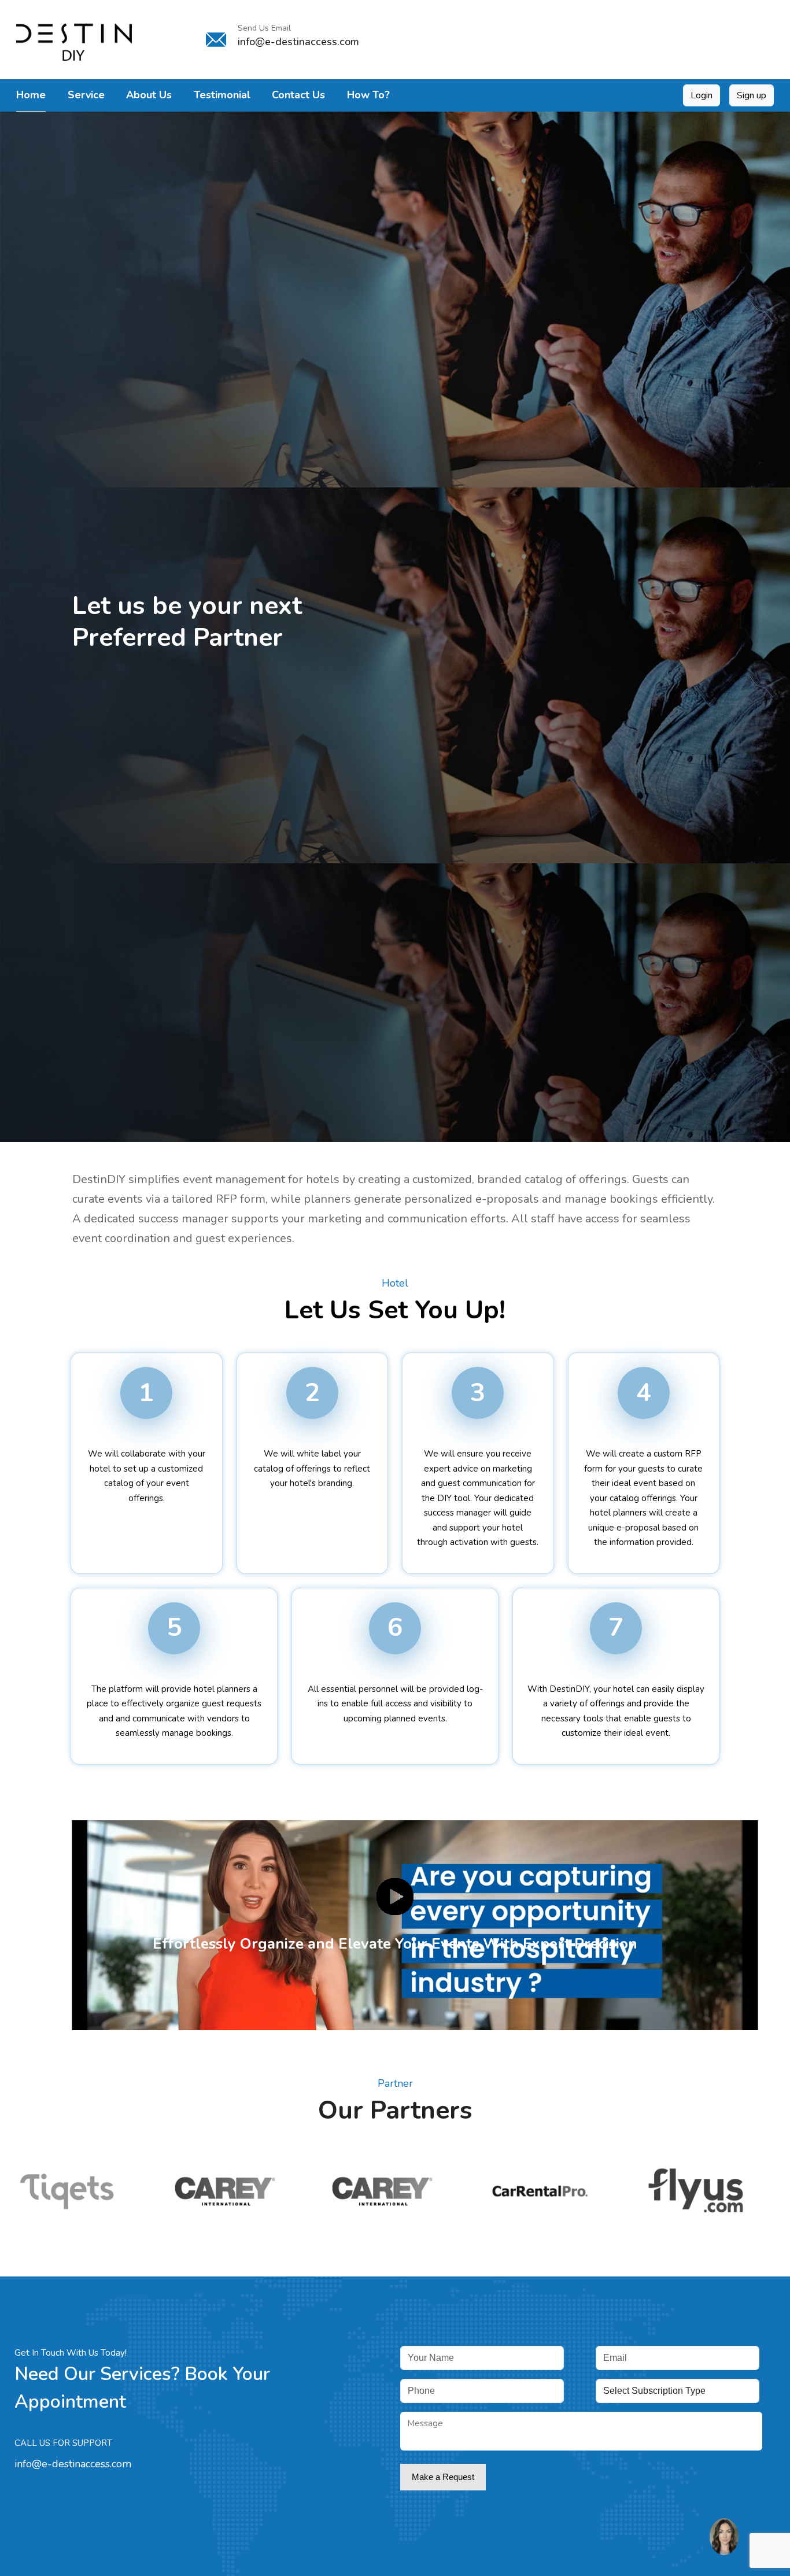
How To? (368, 95)
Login (702, 95)
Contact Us (298, 95)
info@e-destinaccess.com (73, 2464)
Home (31, 95)
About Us (149, 95)
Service (86, 95)
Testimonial (222, 95)
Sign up (752, 95)
